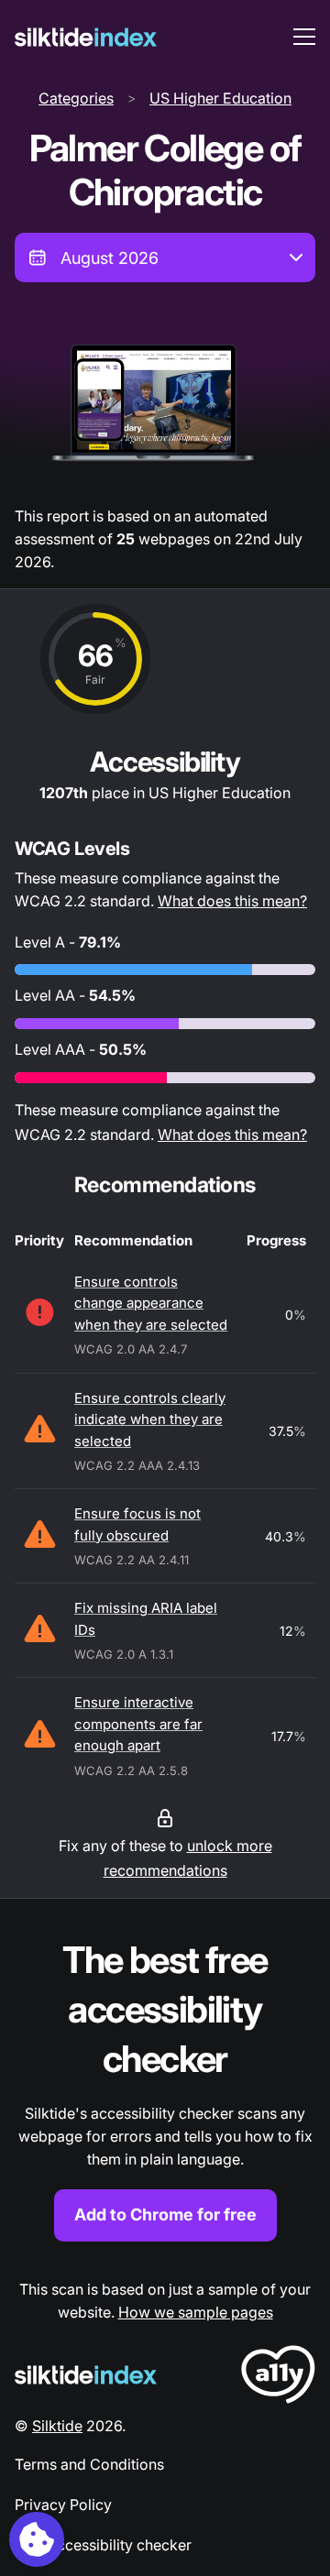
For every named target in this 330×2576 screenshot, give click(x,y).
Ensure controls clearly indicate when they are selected (150, 1420)
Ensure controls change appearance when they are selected (151, 1303)
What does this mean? (232, 901)
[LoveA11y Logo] (278, 2378)
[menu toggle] (304, 37)
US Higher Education (220, 98)
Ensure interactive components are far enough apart (138, 1724)
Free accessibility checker (103, 2545)
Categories (76, 98)
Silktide (57, 2426)
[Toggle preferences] (37, 2539)
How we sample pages (196, 2312)
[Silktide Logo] (86, 2375)
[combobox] (165, 258)
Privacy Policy (63, 2505)
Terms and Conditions (89, 2464)
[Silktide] (86, 37)
